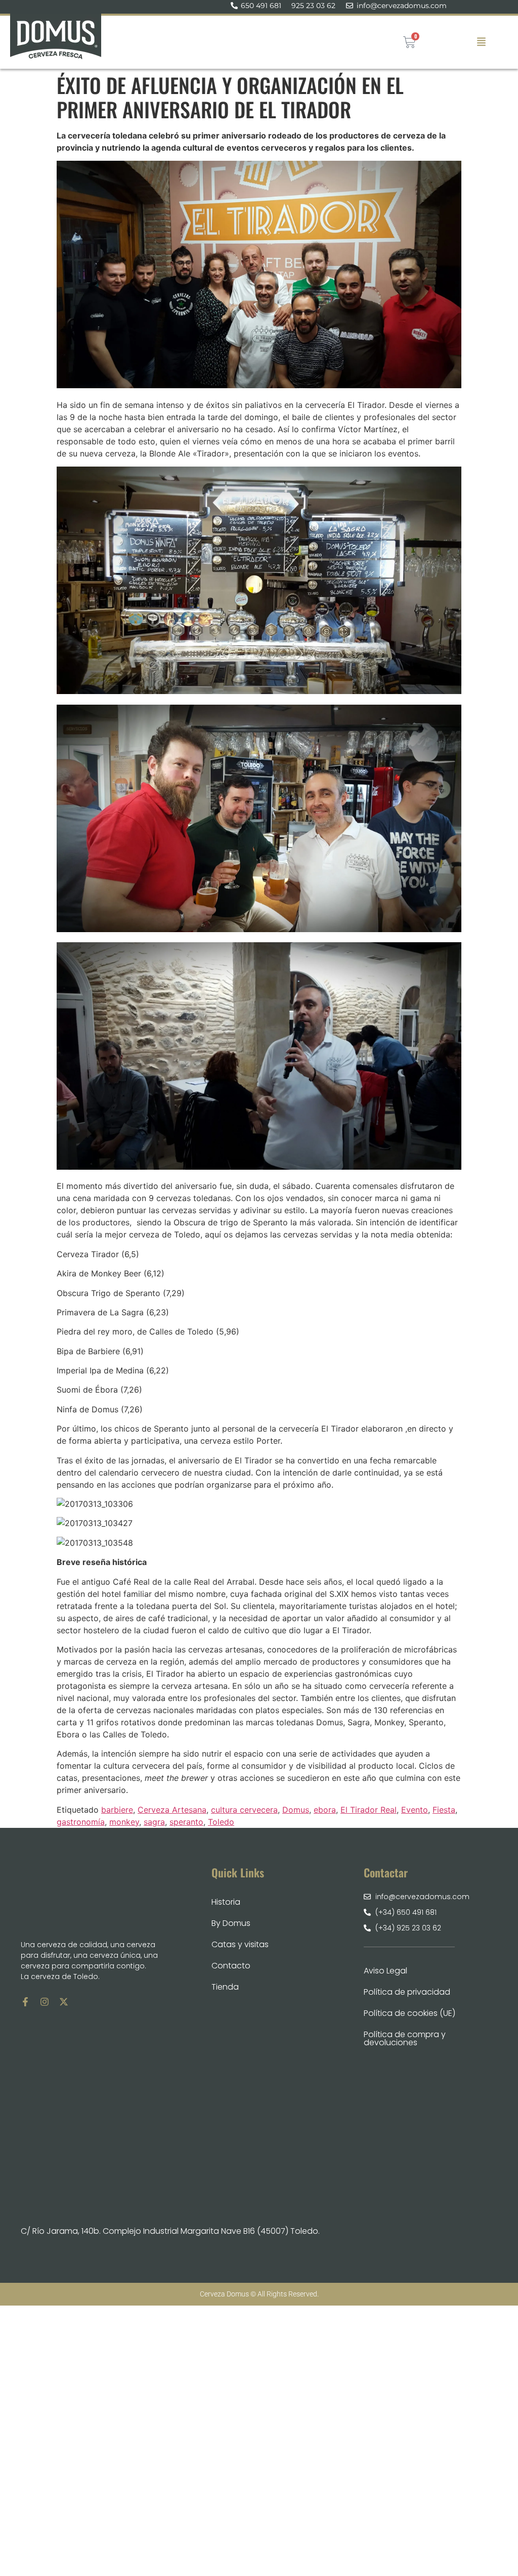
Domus (296, 1810)
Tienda (225, 1987)
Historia (226, 1902)
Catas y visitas (240, 1944)
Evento (415, 1810)
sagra (154, 1822)
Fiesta (444, 1810)
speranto (186, 1822)
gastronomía (81, 1822)
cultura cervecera (244, 1810)
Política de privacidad (407, 1992)
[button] (481, 42)
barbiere (117, 1810)
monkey (124, 1822)
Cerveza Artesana (172, 1810)
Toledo (221, 1822)
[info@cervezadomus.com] (350, 6)
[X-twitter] (64, 2002)
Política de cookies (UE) (409, 2013)
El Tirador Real (369, 1810)
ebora (325, 1810)
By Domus (231, 1923)
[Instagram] (45, 2002)
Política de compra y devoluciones (405, 2038)
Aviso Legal (385, 1971)
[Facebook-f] (25, 2002)
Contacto (231, 1966)
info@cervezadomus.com (402, 6)
